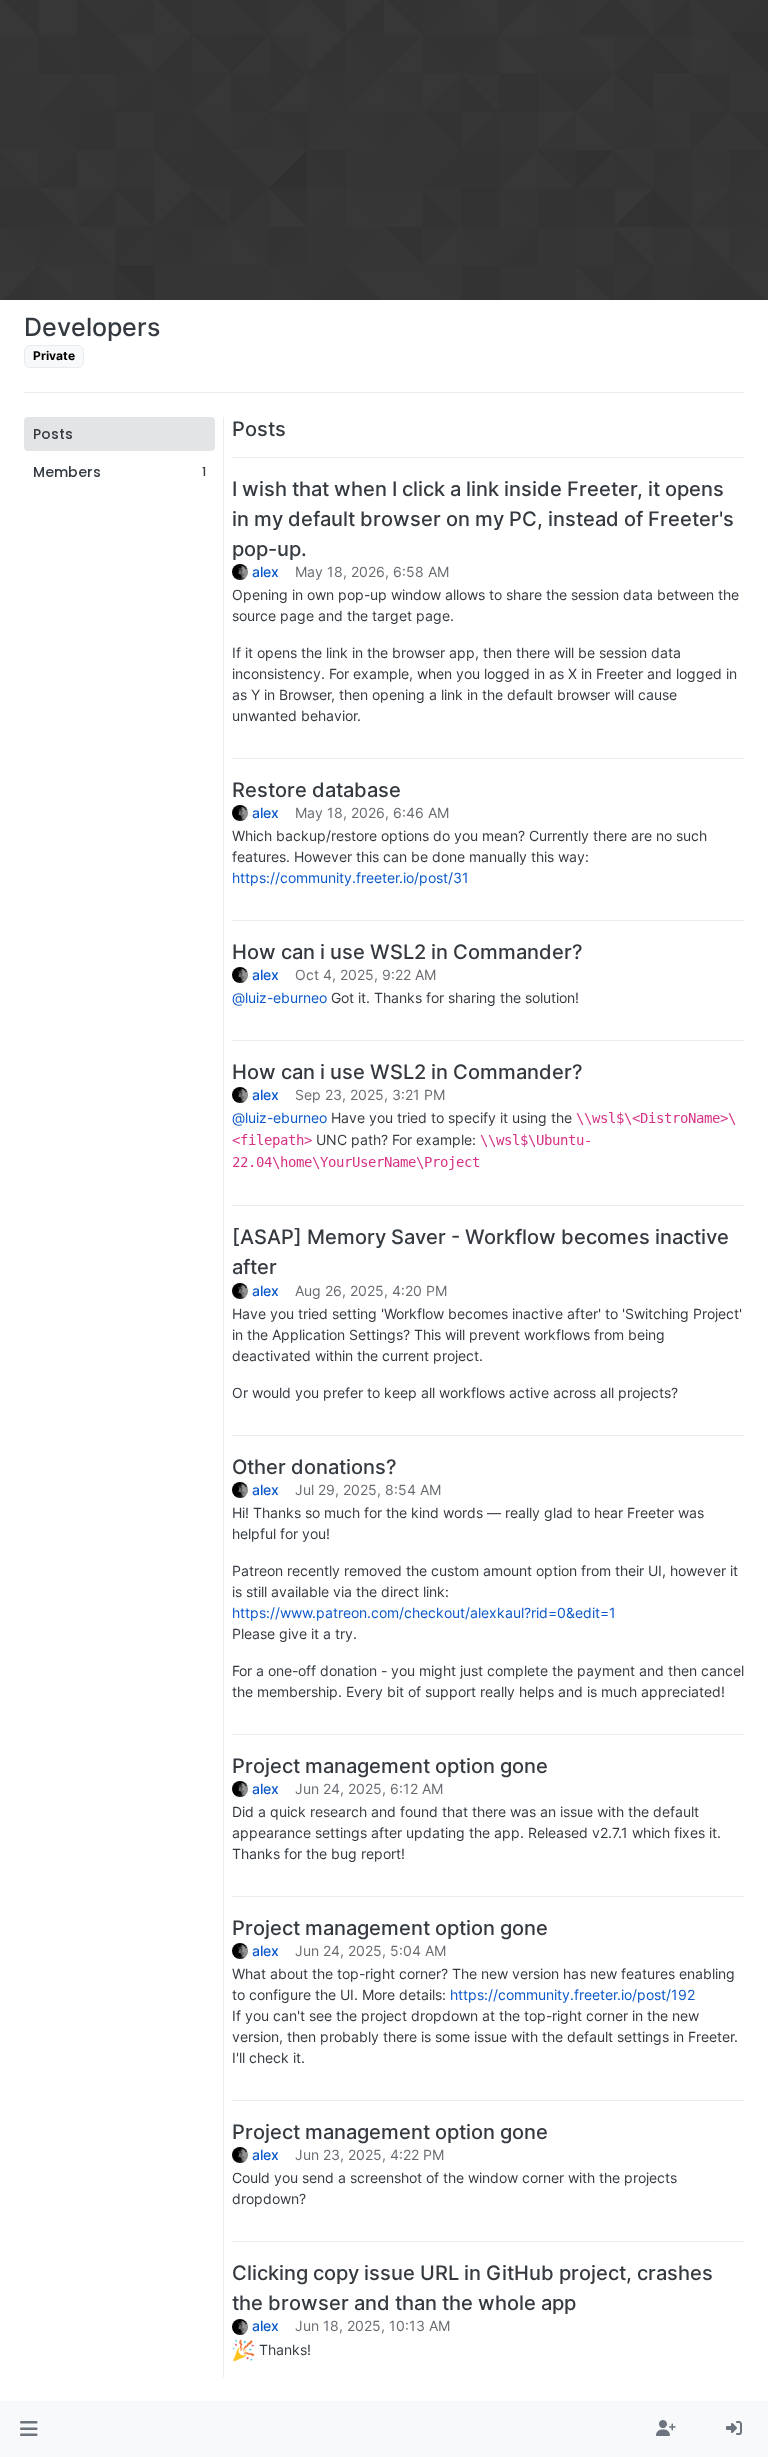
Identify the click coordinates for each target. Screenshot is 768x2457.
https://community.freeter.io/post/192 (572, 1994)
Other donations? (314, 1467)
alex (265, 572)
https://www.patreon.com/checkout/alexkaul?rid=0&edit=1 (424, 1612)
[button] (28, 2429)
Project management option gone (390, 1766)
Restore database (316, 790)
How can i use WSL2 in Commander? (407, 952)
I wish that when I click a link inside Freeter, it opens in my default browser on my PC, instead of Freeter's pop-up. (483, 519)
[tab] (119, 434)
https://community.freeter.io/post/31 (350, 877)
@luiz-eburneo (279, 997)
